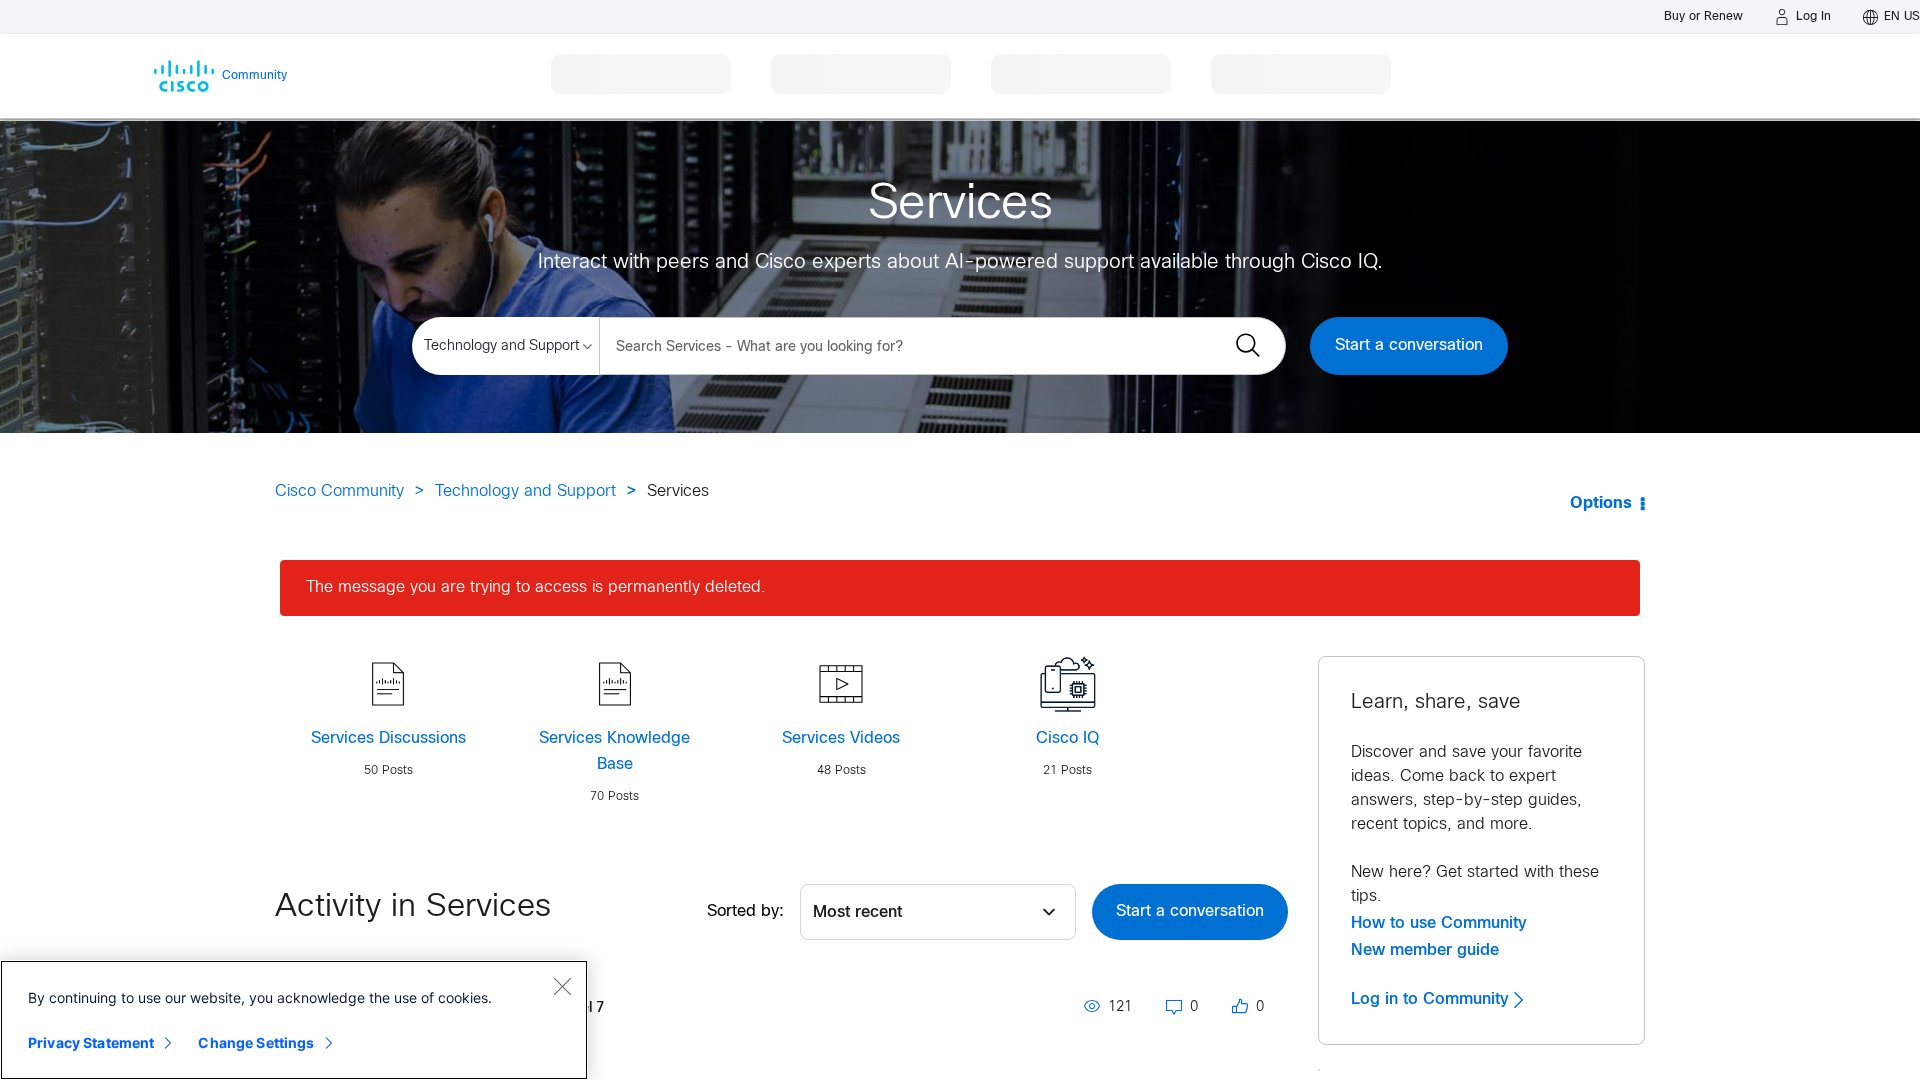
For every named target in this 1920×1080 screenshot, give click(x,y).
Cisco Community (339, 491)
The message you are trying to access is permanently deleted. (536, 587)
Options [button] (1601, 503)
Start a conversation (1409, 345)
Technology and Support (525, 491)
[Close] (562, 986)
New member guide (1425, 950)
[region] (294, 1020)
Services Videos (841, 738)
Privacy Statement (91, 1042)
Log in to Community (1432, 999)
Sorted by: (745, 911)
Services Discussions (388, 738)
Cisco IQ (1067, 738)
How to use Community (1439, 923)
